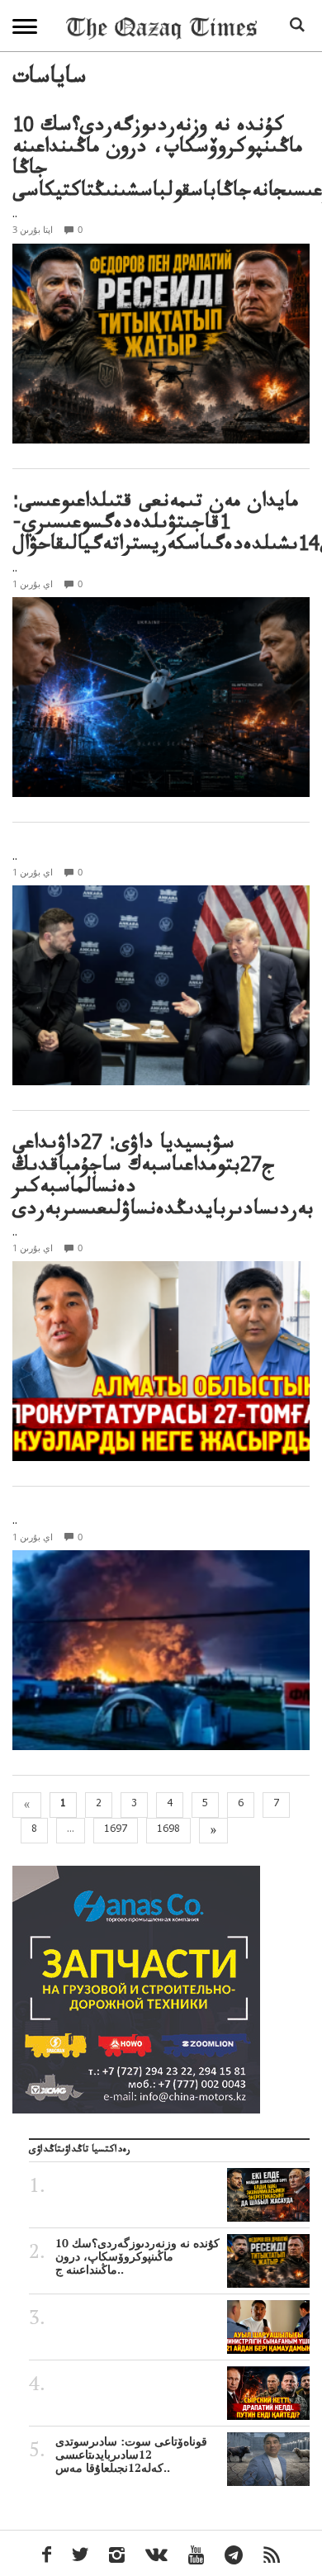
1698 (168, 1830)
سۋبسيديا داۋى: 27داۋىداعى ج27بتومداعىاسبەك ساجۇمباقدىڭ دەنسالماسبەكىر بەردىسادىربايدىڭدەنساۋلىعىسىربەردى (163, 1179)
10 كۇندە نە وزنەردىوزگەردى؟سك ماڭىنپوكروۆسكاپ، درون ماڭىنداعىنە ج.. (137, 2256)
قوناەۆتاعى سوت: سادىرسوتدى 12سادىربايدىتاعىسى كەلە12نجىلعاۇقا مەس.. (131, 2455)
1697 (116, 1830)
